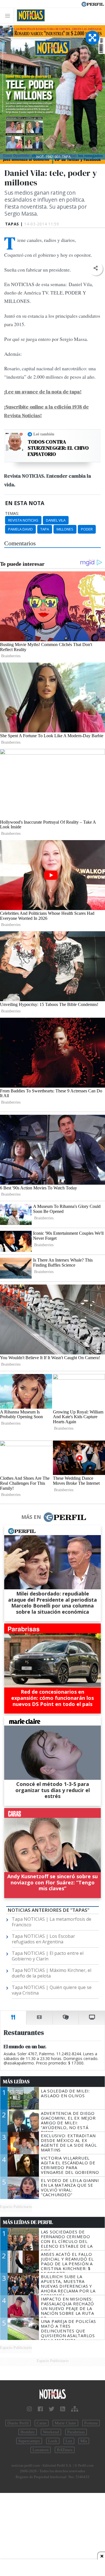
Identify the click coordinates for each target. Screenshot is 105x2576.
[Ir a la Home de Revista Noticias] (29, 15)
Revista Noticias (23, 520)
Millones (65, 529)
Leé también (44, 434)
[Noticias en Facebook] (40, 2409)
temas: (12, 513)
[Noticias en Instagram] (29, 2409)
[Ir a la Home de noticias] (53, 2394)
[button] (96, 268)
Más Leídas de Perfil (28, 2222)
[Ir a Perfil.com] (93, 4)
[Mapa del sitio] (75, 2409)
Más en (31, 1517)
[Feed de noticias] (63, 2409)
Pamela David (20, 529)
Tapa (45, 529)
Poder (87, 529)
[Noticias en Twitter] (52, 2409)
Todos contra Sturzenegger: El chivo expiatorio (58, 448)
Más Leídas (16, 2082)
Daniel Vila (56, 520)
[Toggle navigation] (9, 16)
